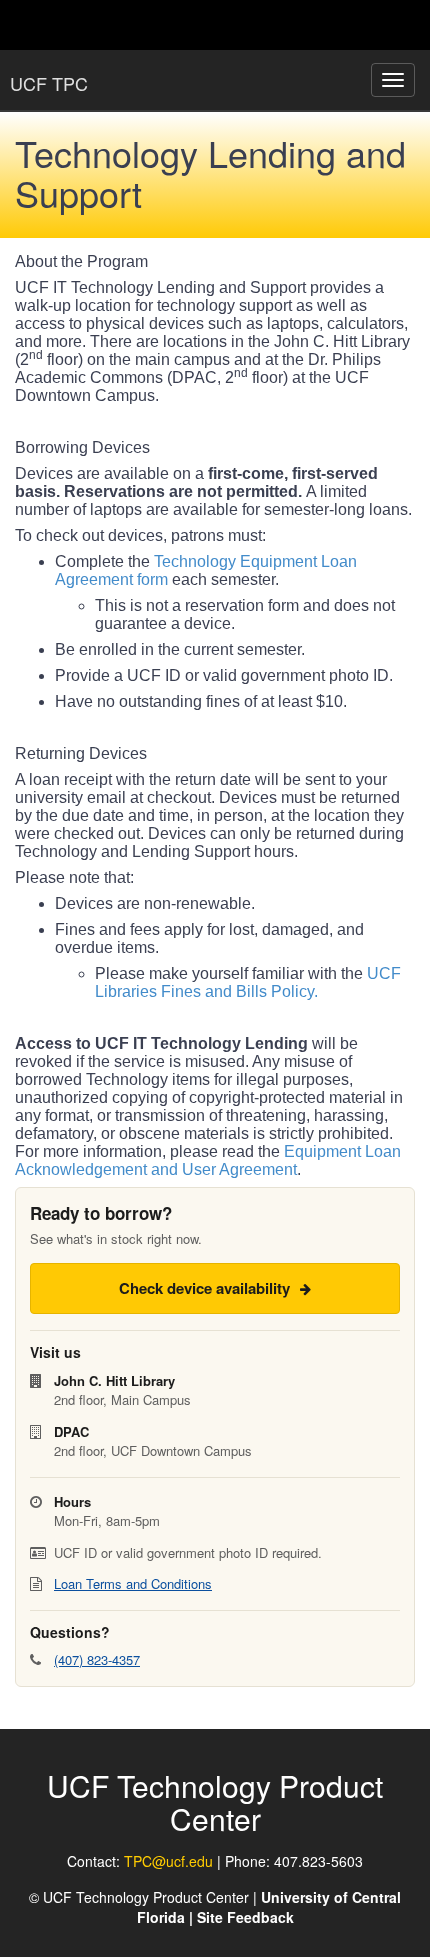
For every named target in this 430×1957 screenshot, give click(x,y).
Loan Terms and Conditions (133, 1583)
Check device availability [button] (206, 1288)
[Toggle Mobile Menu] (410, 23)
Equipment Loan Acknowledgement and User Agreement (208, 1160)
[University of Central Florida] (152, 24)
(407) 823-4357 (97, 1659)
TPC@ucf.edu (168, 1861)
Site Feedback (245, 1917)
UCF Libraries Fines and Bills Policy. (248, 982)
